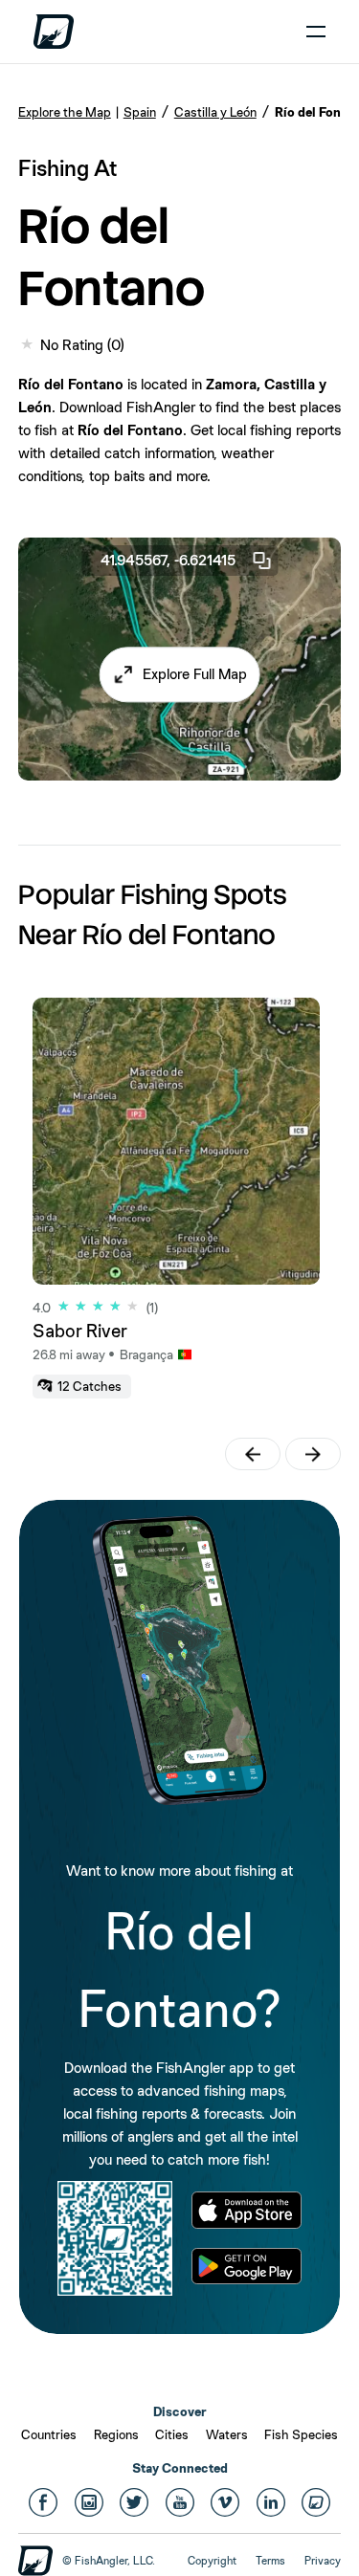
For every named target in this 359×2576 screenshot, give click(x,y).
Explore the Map (65, 112)
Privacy (323, 2561)
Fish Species (301, 2434)
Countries (49, 2434)
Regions (116, 2434)
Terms (270, 2561)
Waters (227, 2434)
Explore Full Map (195, 674)
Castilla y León (215, 112)
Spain (140, 112)
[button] (179, 674)
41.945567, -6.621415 (168, 560)
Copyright (212, 2561)
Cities (172, 2434)
